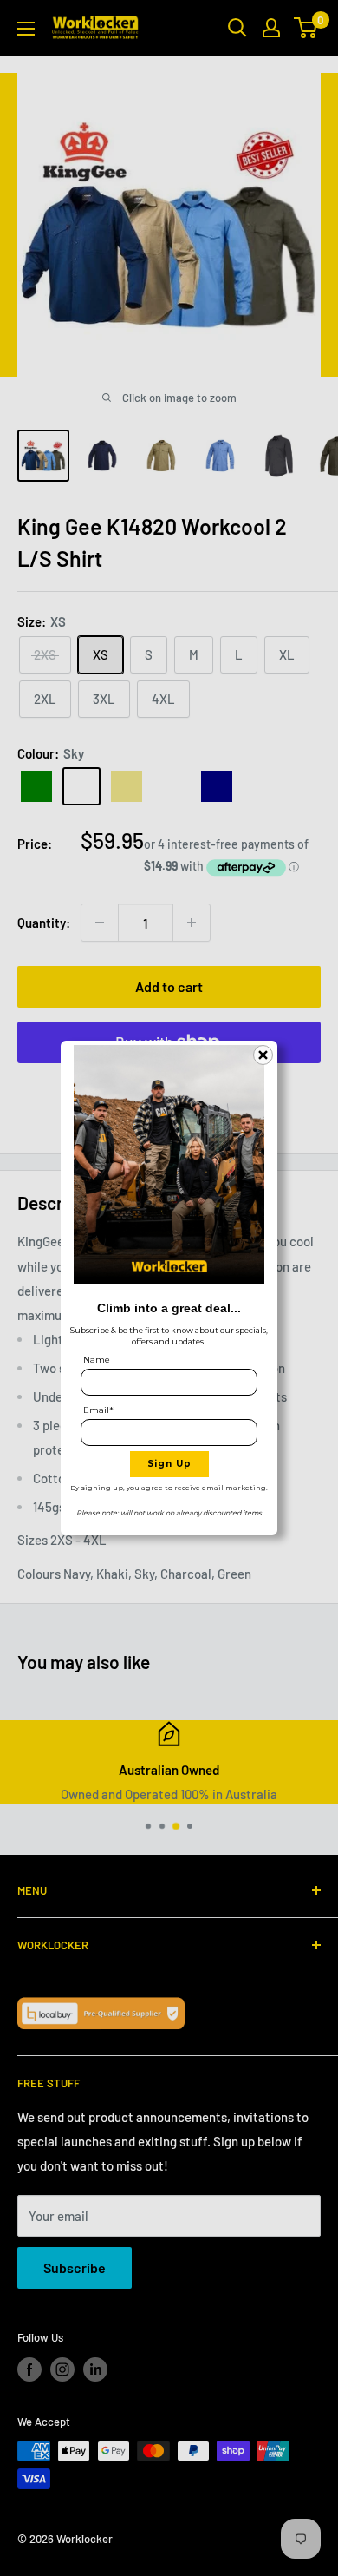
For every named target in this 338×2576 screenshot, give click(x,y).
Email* (98, 1410)
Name (97, 1360)
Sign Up (169, 1464)
